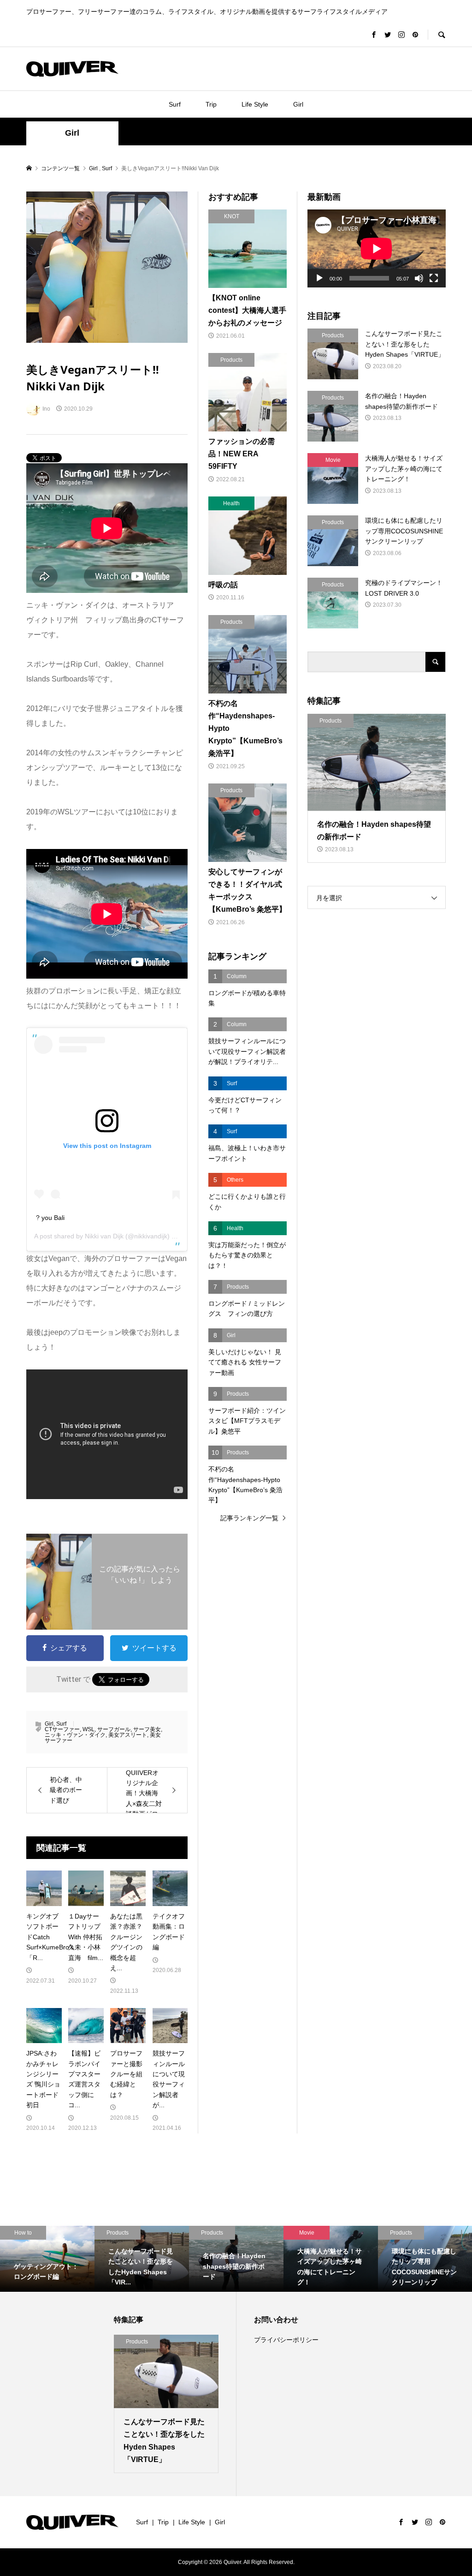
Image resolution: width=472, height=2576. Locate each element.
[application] (377, 248)
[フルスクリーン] (434, 278)
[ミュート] (419, 278)
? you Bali (50, 1218)
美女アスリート (128, 1735)
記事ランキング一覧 (249, 1518)
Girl (298, 104)
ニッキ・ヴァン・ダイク (75, 1735)
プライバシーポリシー (286, 2340)
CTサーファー (62, 1729)
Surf (175, 104)
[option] (47, 2259)
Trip (211, 104)
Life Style (255, 104)
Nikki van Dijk (104, 1236)
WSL (88, 1729)
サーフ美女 (147, 1729)
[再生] (319, 278)
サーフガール (114, 1729)
